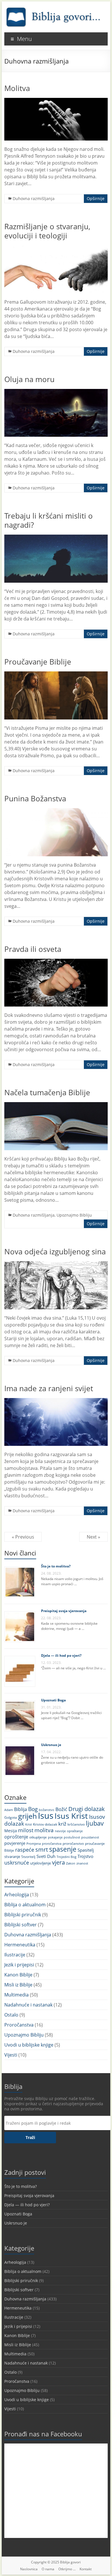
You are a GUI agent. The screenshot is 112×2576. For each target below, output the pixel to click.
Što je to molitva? (56, 1566)
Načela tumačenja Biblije (47, 1092)
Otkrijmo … (67, 2569)
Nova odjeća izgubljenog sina (55, 1252)
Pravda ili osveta (33, 949)
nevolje (60, 1831)
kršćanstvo (76, 1824)
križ (62, 1824)
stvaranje (12, 1857)
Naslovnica (29, 2569)
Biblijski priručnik (23, 1915)
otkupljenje (38, 1837)
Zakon (71, 1863)
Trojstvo (85, 1856)
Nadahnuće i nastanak (28, 2005)
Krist (29, 1824)
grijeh (27, 1816)
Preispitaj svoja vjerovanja (64, 1611)
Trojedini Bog (66, 1857)
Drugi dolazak (87, 1809)
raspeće (25, 1850)
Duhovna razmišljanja (34, 198)
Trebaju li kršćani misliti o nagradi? (49, 520)
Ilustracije (15, 1955)
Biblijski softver (21, 1925)
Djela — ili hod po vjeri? (61, 1655)
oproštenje (16, 1837)
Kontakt (86, 2569)
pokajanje (55, 1837)
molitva (44, 1830)
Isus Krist (71, 1816)
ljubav (95, 1823)
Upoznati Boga (53, 1700)
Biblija (21, 1809)
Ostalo (11, 2015)
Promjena (34, 1843)
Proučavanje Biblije (38, 662)
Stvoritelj (28, 1857)
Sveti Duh (46, 1856)
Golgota (11, 1817)
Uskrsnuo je (51, 1745)
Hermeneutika (20, 1945)
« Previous (23, 1537)
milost (26, 1830)
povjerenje (15, 1843)
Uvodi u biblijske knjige (29, 2045)
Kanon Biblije (18, 1975)
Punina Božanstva (35, 798)
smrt (42, 1850)
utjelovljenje (40, 1863)
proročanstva (52, 1843)
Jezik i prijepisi (19, 1965)
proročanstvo (73, 1843)
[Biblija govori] (53, 9)
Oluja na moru (29, 379)
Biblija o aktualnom (25, 1905)
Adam (9, 1810)
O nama (48, 2569)
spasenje (63, 1849)
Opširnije (96, 198)
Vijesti (11, 2055)
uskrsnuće (17, 1862)
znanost (82, 1863)
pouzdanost (90, 1837)
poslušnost (72, 1837)
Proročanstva (19, 2025)
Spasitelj (86, 1850)
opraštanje (75, 1831)
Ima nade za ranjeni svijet (49, 1388)
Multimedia (17, 1995)
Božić (61, 1809)
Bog (33, 1809)
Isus (46, 1816)
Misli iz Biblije (18, 1985)
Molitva (17, 88)
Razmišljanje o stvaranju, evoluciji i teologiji (47, 231)
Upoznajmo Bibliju (74, 1215)
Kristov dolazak (45, 1824)
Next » (93, 1537)
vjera (58, 1862)
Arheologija (17, 1895)
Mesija (11, 1831)
